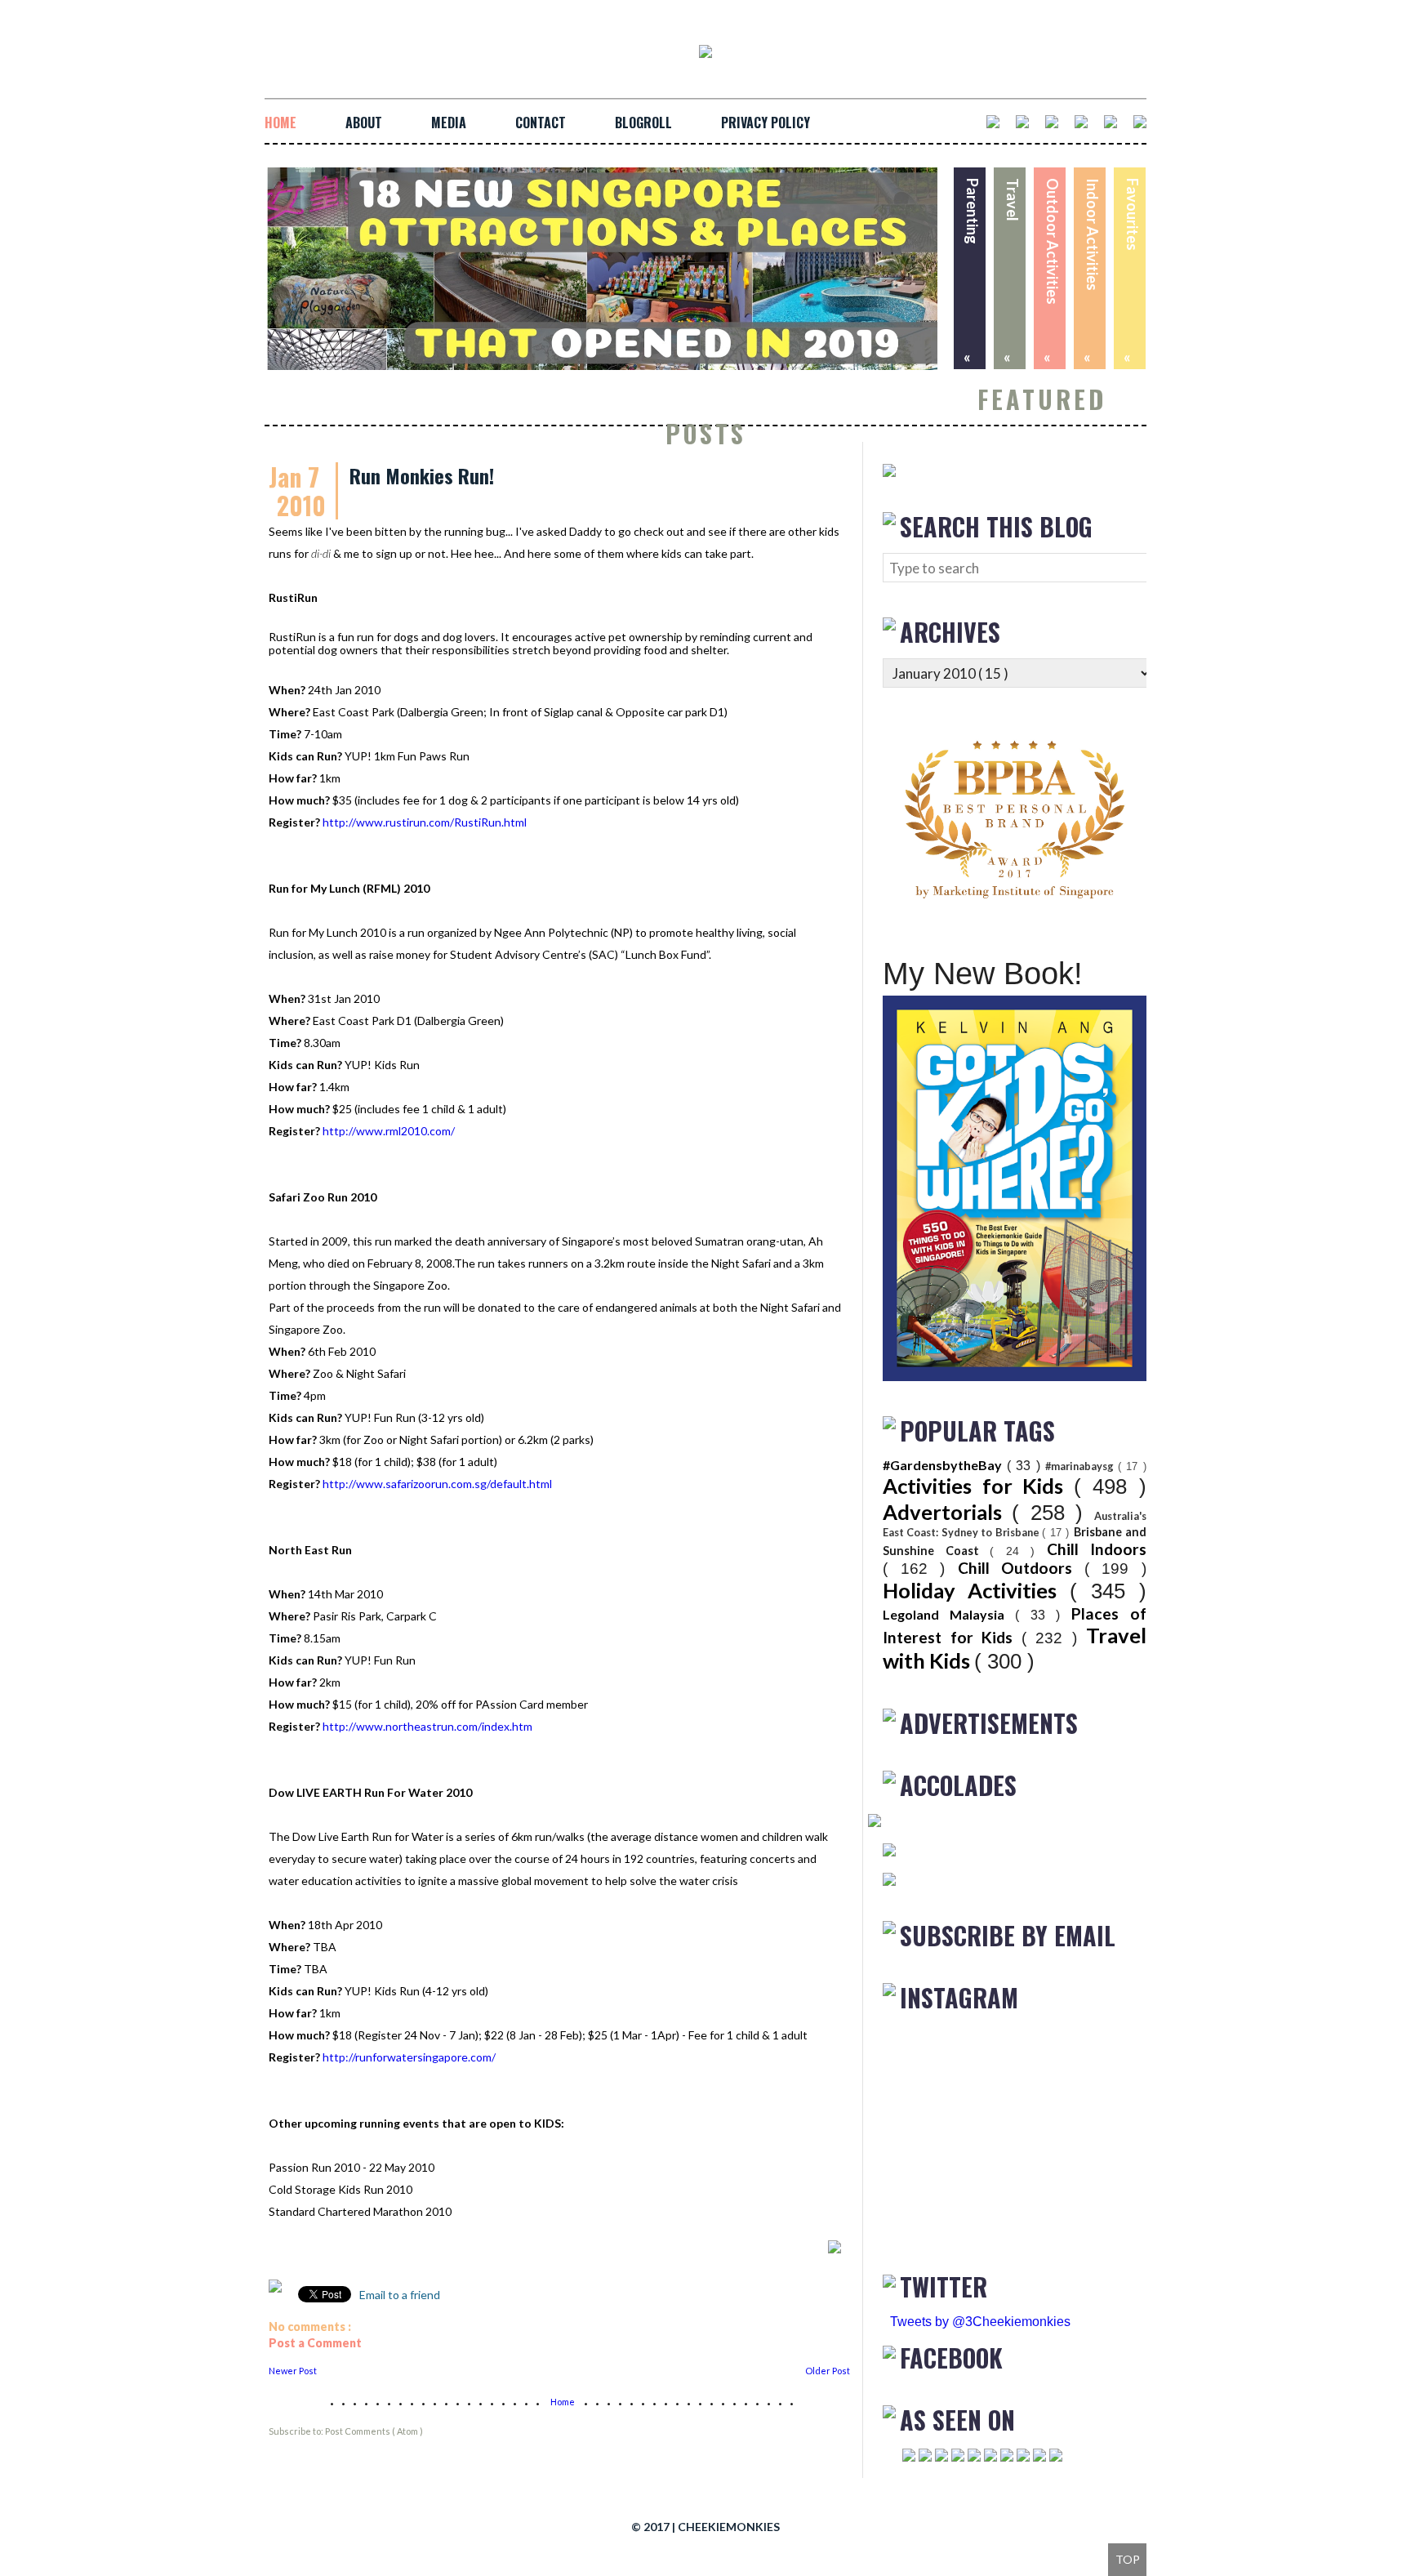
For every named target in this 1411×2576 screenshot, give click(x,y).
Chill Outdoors (1021, 1568)
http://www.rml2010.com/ (389, 1131)
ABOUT (364, 123)
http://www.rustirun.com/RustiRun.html (425, 822)
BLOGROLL (643, 123)
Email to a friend (398, 2295)
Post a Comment (315, 2343)
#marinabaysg (1082, 1466)
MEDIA (449, 123)
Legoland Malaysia (949, 1614)
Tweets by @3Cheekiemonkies (980, 2322)
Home (563, 2402)
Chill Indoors (1097, 1549)
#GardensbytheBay (945, 1465)
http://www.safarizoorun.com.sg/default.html (437, 1484)
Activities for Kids (978, 1486)
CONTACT (541, 123)
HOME (280, 123)
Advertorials (947, 1512)
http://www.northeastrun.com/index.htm (427, 1726)
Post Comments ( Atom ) (374, 2431)
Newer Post (293, 2371)
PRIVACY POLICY (766, 123)
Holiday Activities (976, 1590)
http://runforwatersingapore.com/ (409, 2057)
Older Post (828, 2371)
